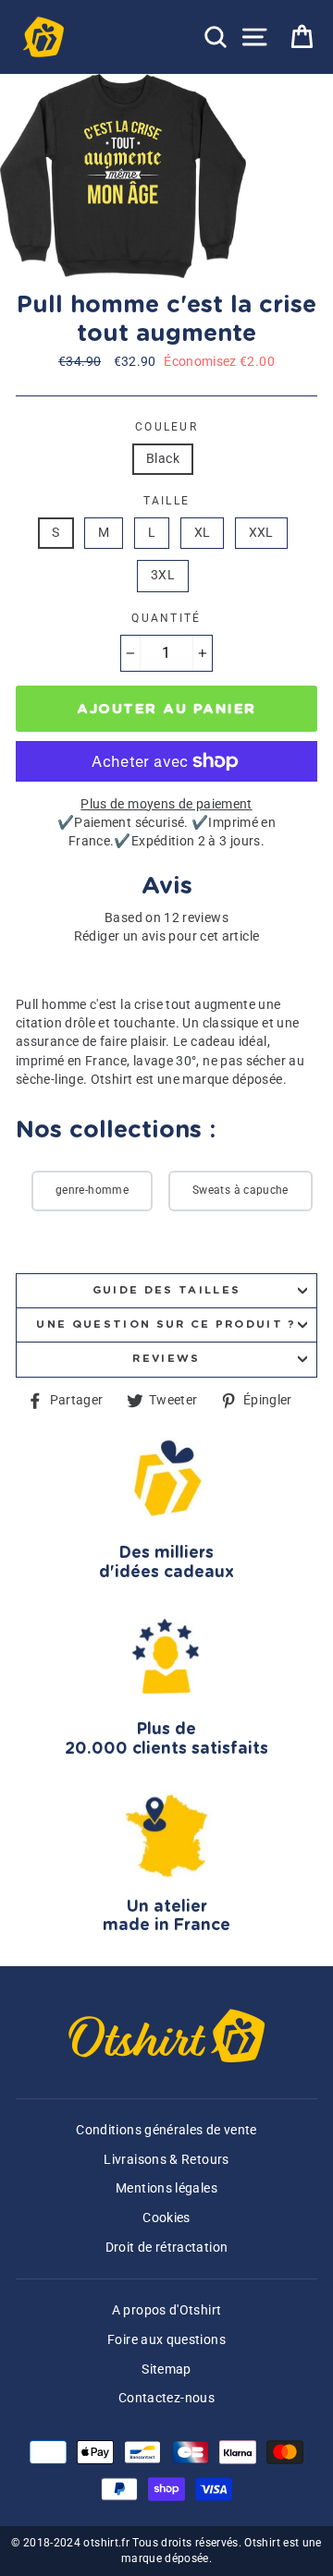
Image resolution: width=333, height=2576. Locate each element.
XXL (261, 533)
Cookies (166, 2218)
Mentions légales (166, 2188)
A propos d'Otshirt (167, 2310)
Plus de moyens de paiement (166, 804)
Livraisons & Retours (166, 2160)
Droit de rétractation (167, 2248)
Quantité (166, 618)
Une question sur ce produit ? (166, 1324)
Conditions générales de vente (166, 2130)
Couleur (166, 427)
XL (203, 533)
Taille (167, 501)
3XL (163, 575)
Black (163, 459)
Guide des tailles (166, 1290)
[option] (125, 176)
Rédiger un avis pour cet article (167, 936)
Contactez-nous (166, 2398)
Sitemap (166, 2369)
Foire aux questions (166, 2340)
